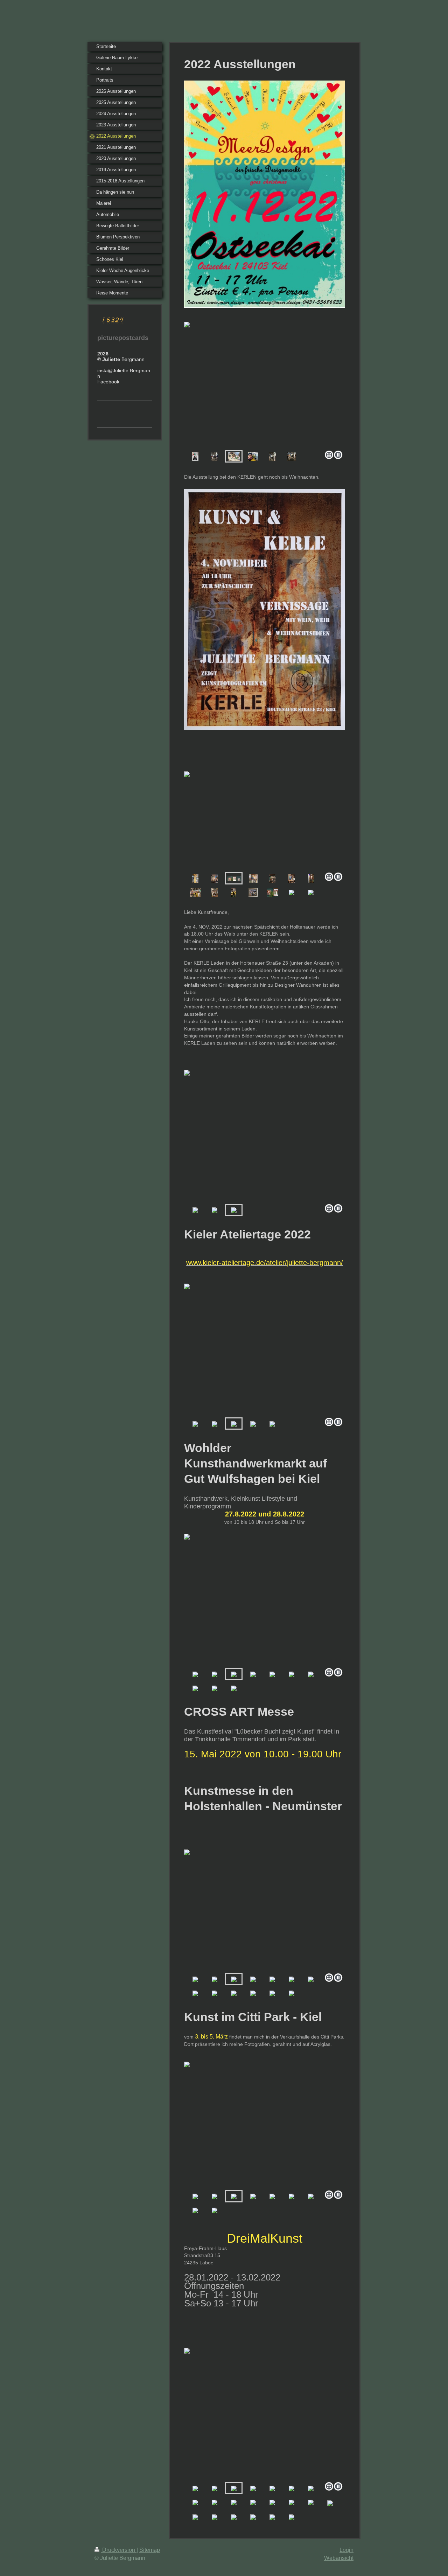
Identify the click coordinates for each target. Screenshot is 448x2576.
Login (346, 2550)
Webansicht (339, 2558)
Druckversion (119, 2550)
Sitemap (150, 2550)
